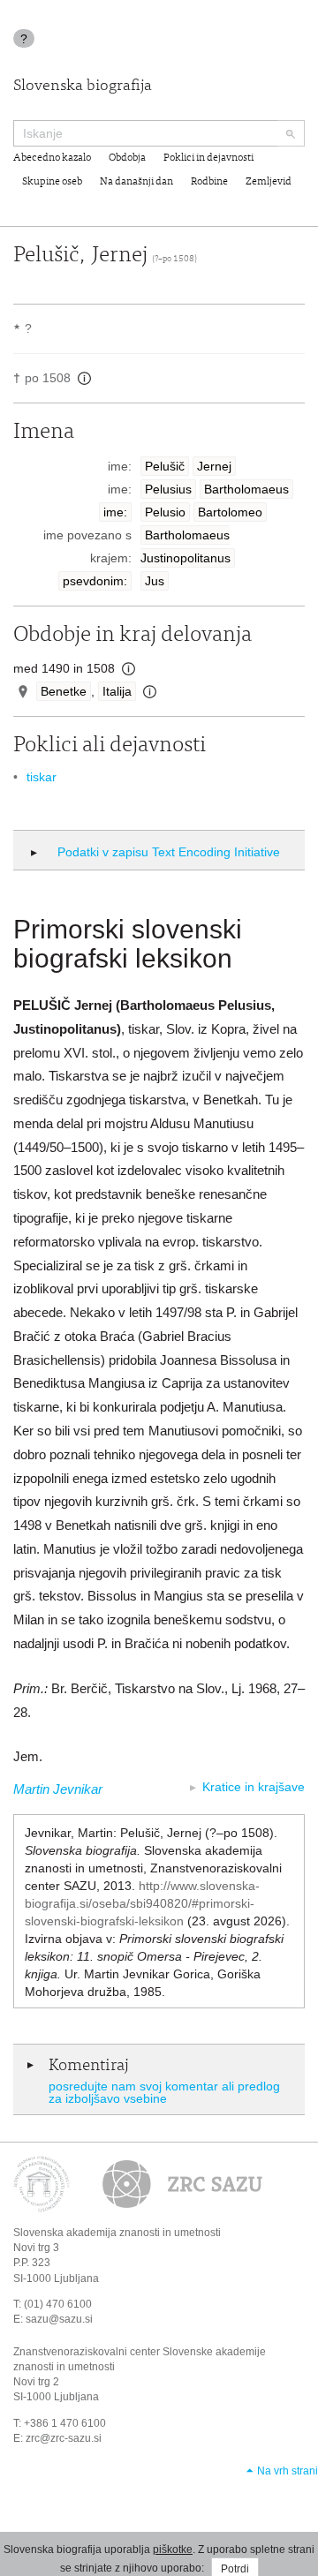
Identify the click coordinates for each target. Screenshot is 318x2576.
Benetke (64, 691)
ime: (115, 512)
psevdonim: (95, 581)
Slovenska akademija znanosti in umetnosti (117, 2233)
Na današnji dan (136, 182)
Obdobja (127, 158)
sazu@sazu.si (59, 2319)
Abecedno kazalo (52, 158)
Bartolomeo (230, 512)
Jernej (214, 466)
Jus (155, 581)
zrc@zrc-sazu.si (64, 2438)
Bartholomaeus (246, 489)
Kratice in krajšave (254, 1787)
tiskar (42, 777)
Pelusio (165, 512)
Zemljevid (269, 182)
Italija (117, 691)
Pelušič (165, 466)
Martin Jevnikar (58, 1789)
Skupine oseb (52, 182)
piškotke (173, 2550)
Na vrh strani (288, 2471)
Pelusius (168, 489)
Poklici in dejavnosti (208, 158)
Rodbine (209, 182)
